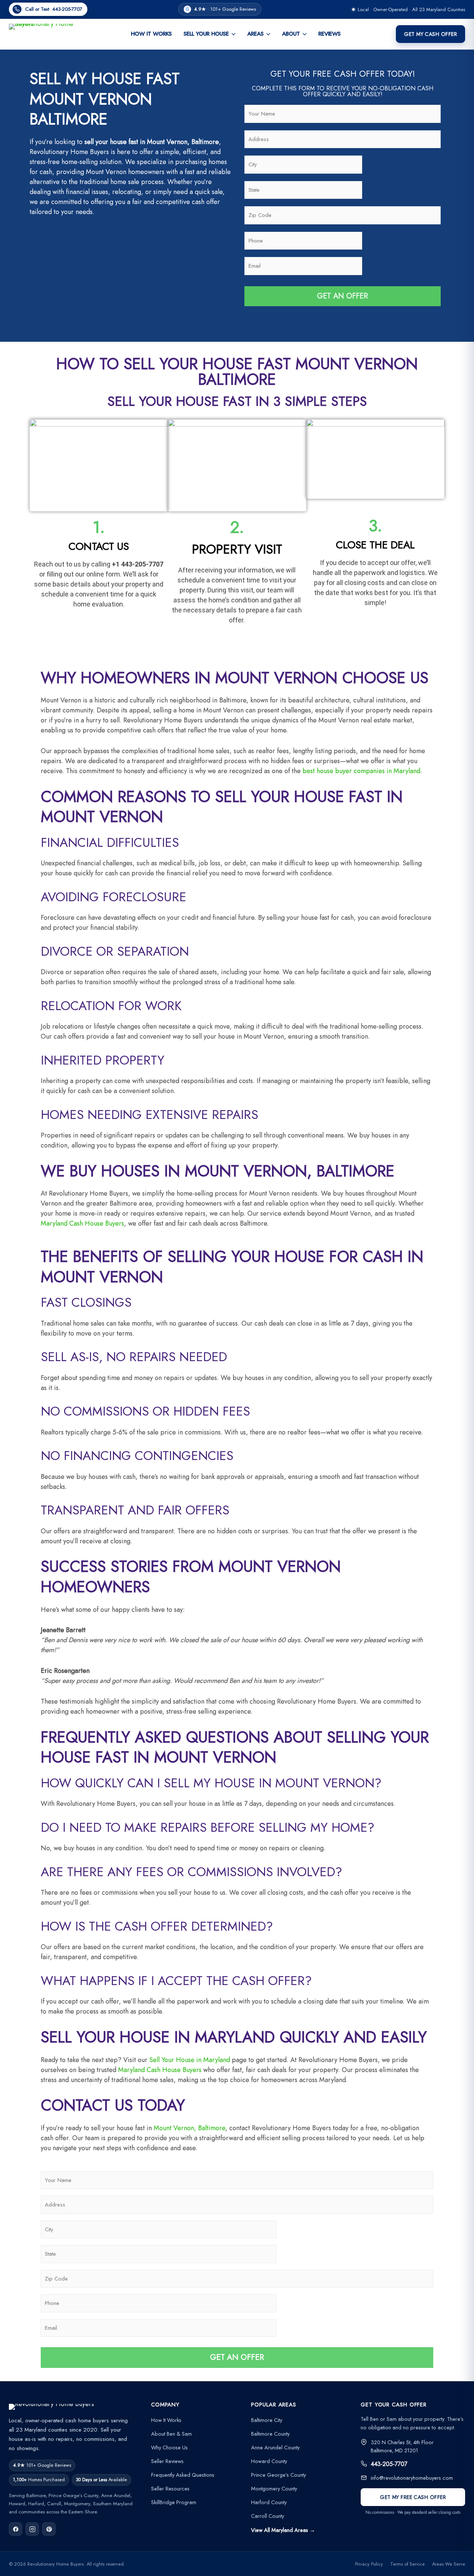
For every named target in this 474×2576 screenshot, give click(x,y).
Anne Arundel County (275, 2447)
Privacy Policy (369, 2564)
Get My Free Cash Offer (413, 2497)
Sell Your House (206, 34)
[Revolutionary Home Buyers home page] (42, 34)
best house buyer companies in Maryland (361, 771)
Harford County (269, 2502)
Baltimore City (267, 2420)
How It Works (151, 34)
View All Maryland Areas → (283, 2530)
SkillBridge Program (174, 2502)
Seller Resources (170, 2488)
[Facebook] (16, 2529)
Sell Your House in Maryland (190, 2060)
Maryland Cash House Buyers (82, 1223)
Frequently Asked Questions (183, 2475)
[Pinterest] (49, 2529)
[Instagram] (32, 2529)
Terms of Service (408, 2564)
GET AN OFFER (343, 296)
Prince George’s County (278, 2475)
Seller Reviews (167, 2461)
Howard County (269, 2461)
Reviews (330, 34)
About (291, 34)
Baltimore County (270, 2434)
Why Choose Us (169, 2447)
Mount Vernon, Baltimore (189, 2128)
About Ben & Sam (171, 2434)
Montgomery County (274, 2488)
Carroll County (268, 2516)
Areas (256, 34)
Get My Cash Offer (430, 34)
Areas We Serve (449, 2564)
